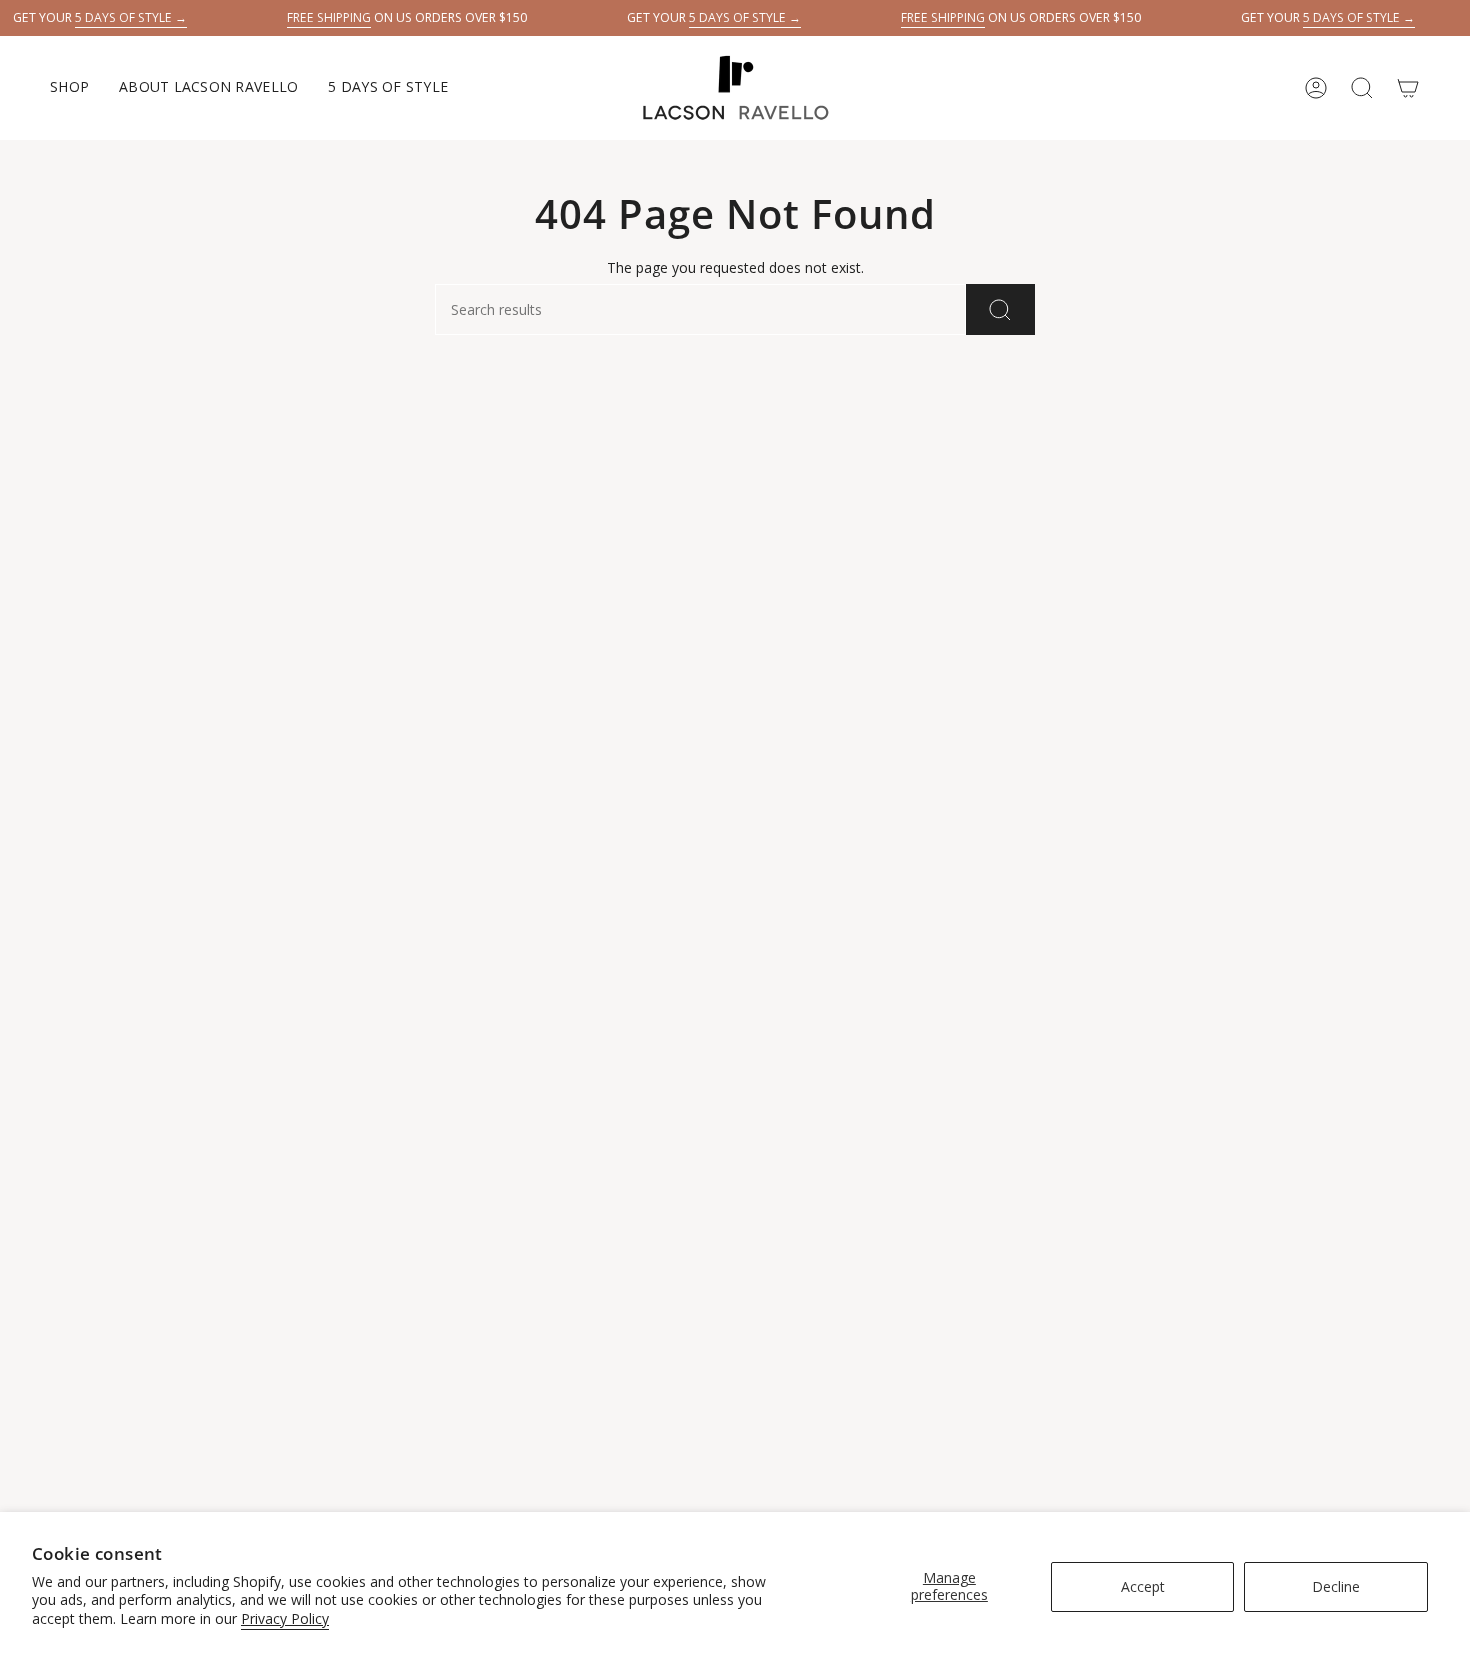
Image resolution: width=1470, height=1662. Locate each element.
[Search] (1000, 309)
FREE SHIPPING (329, 17)
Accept (1143, 1586)
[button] (69, 88)
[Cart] (1408, 88)
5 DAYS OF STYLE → (131, 17)
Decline (1336, 1586)
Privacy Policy (285, 1618)
